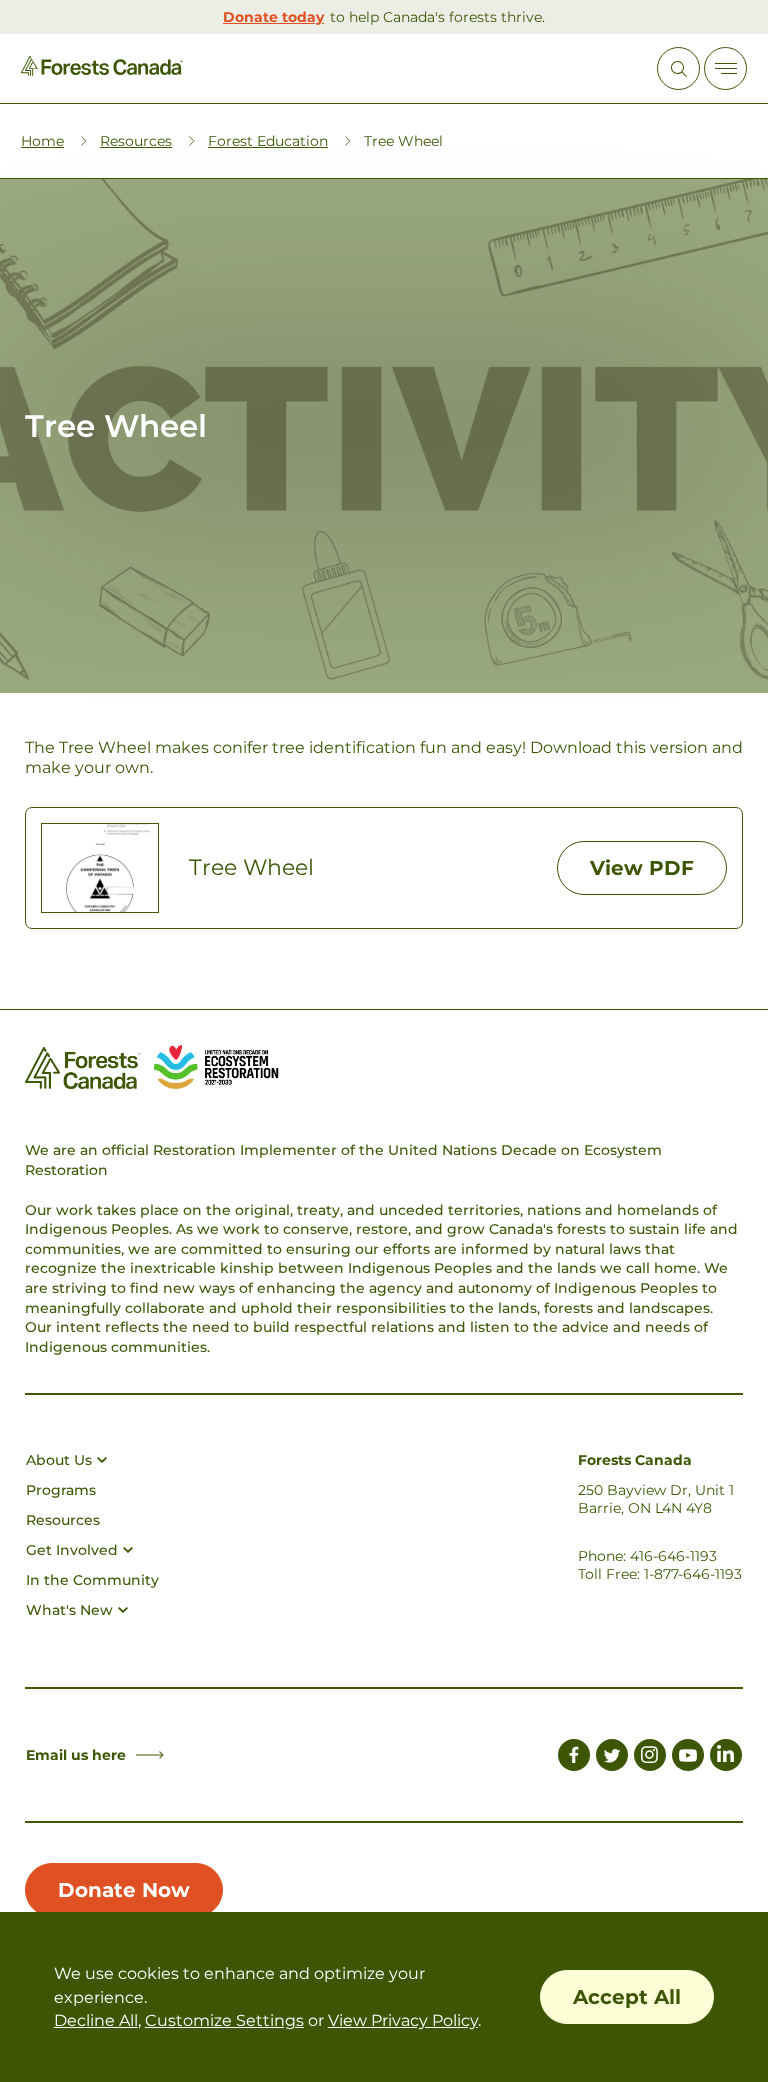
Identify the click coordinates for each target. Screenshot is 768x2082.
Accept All (627, 1997)
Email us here (76, 1755)
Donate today (273, 17)
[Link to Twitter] (612, 1758)
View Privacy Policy (403, 2020)
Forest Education (268, 141)
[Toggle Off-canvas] (725, 68)
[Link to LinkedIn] (726, 1758)
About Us (59, 1460)
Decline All (96, 2020)
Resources (136, 141)
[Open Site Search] (678, 68)
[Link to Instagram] (650, 1758)
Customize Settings (224, 2020)
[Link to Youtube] (688, 1758)
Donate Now (124, 1890)
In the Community (92, 1580)
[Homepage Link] (102, 70)
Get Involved (72, 1550)
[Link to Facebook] (574, 1758)
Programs (61, 1490)
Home (42, 141)
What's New (69, 1610)
